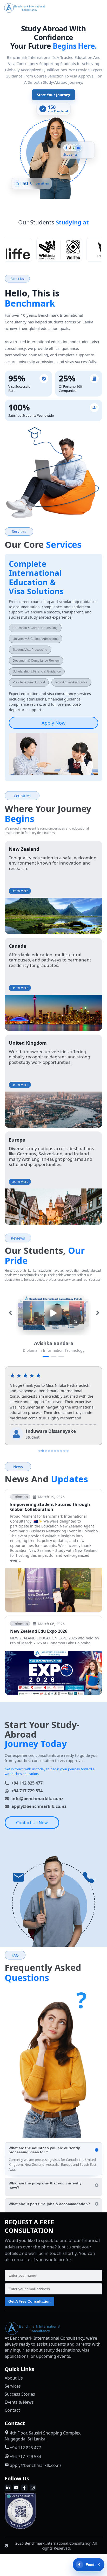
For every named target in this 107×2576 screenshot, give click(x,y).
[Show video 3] (61, 1356)
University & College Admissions (36, 639)
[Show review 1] (39, 1451)
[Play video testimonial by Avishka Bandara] (53, 1313)
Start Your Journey (53, 95)
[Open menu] (96, 8)
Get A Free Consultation (29, 2301)
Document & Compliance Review (36, 661)
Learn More (20, 891)
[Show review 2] (43, 1451)
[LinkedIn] (8, 2488)
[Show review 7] (58, 1451)
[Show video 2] (53, 1356)
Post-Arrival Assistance (71, 683)
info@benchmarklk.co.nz (37, 1799)
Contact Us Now (32, 1823)
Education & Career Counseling (35, 628)
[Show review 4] (49, 1451)
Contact (12, 2410)
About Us (14, 2378)
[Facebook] (24, 2488)
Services (13, 2386)
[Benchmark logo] (46, 8)
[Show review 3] (46, 1451)
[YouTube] (16, 2488)
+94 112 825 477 (27, 1783)
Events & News (19, 2402)
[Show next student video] (98, 1313)
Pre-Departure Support (29, 683)
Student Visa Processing (30, 650)
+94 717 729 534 (27, 1791)
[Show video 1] (46, 1356)
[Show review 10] (68, 1451)
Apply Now (53, 723)
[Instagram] (33, 2488)
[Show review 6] (55, 1451)
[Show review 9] (64, 1451)
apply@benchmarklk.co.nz (39, 1806)
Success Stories (20, 2394)
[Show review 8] (61, 1451)
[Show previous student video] (10, 1313)
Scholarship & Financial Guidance (37, 672)
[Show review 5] (52, 1451)
